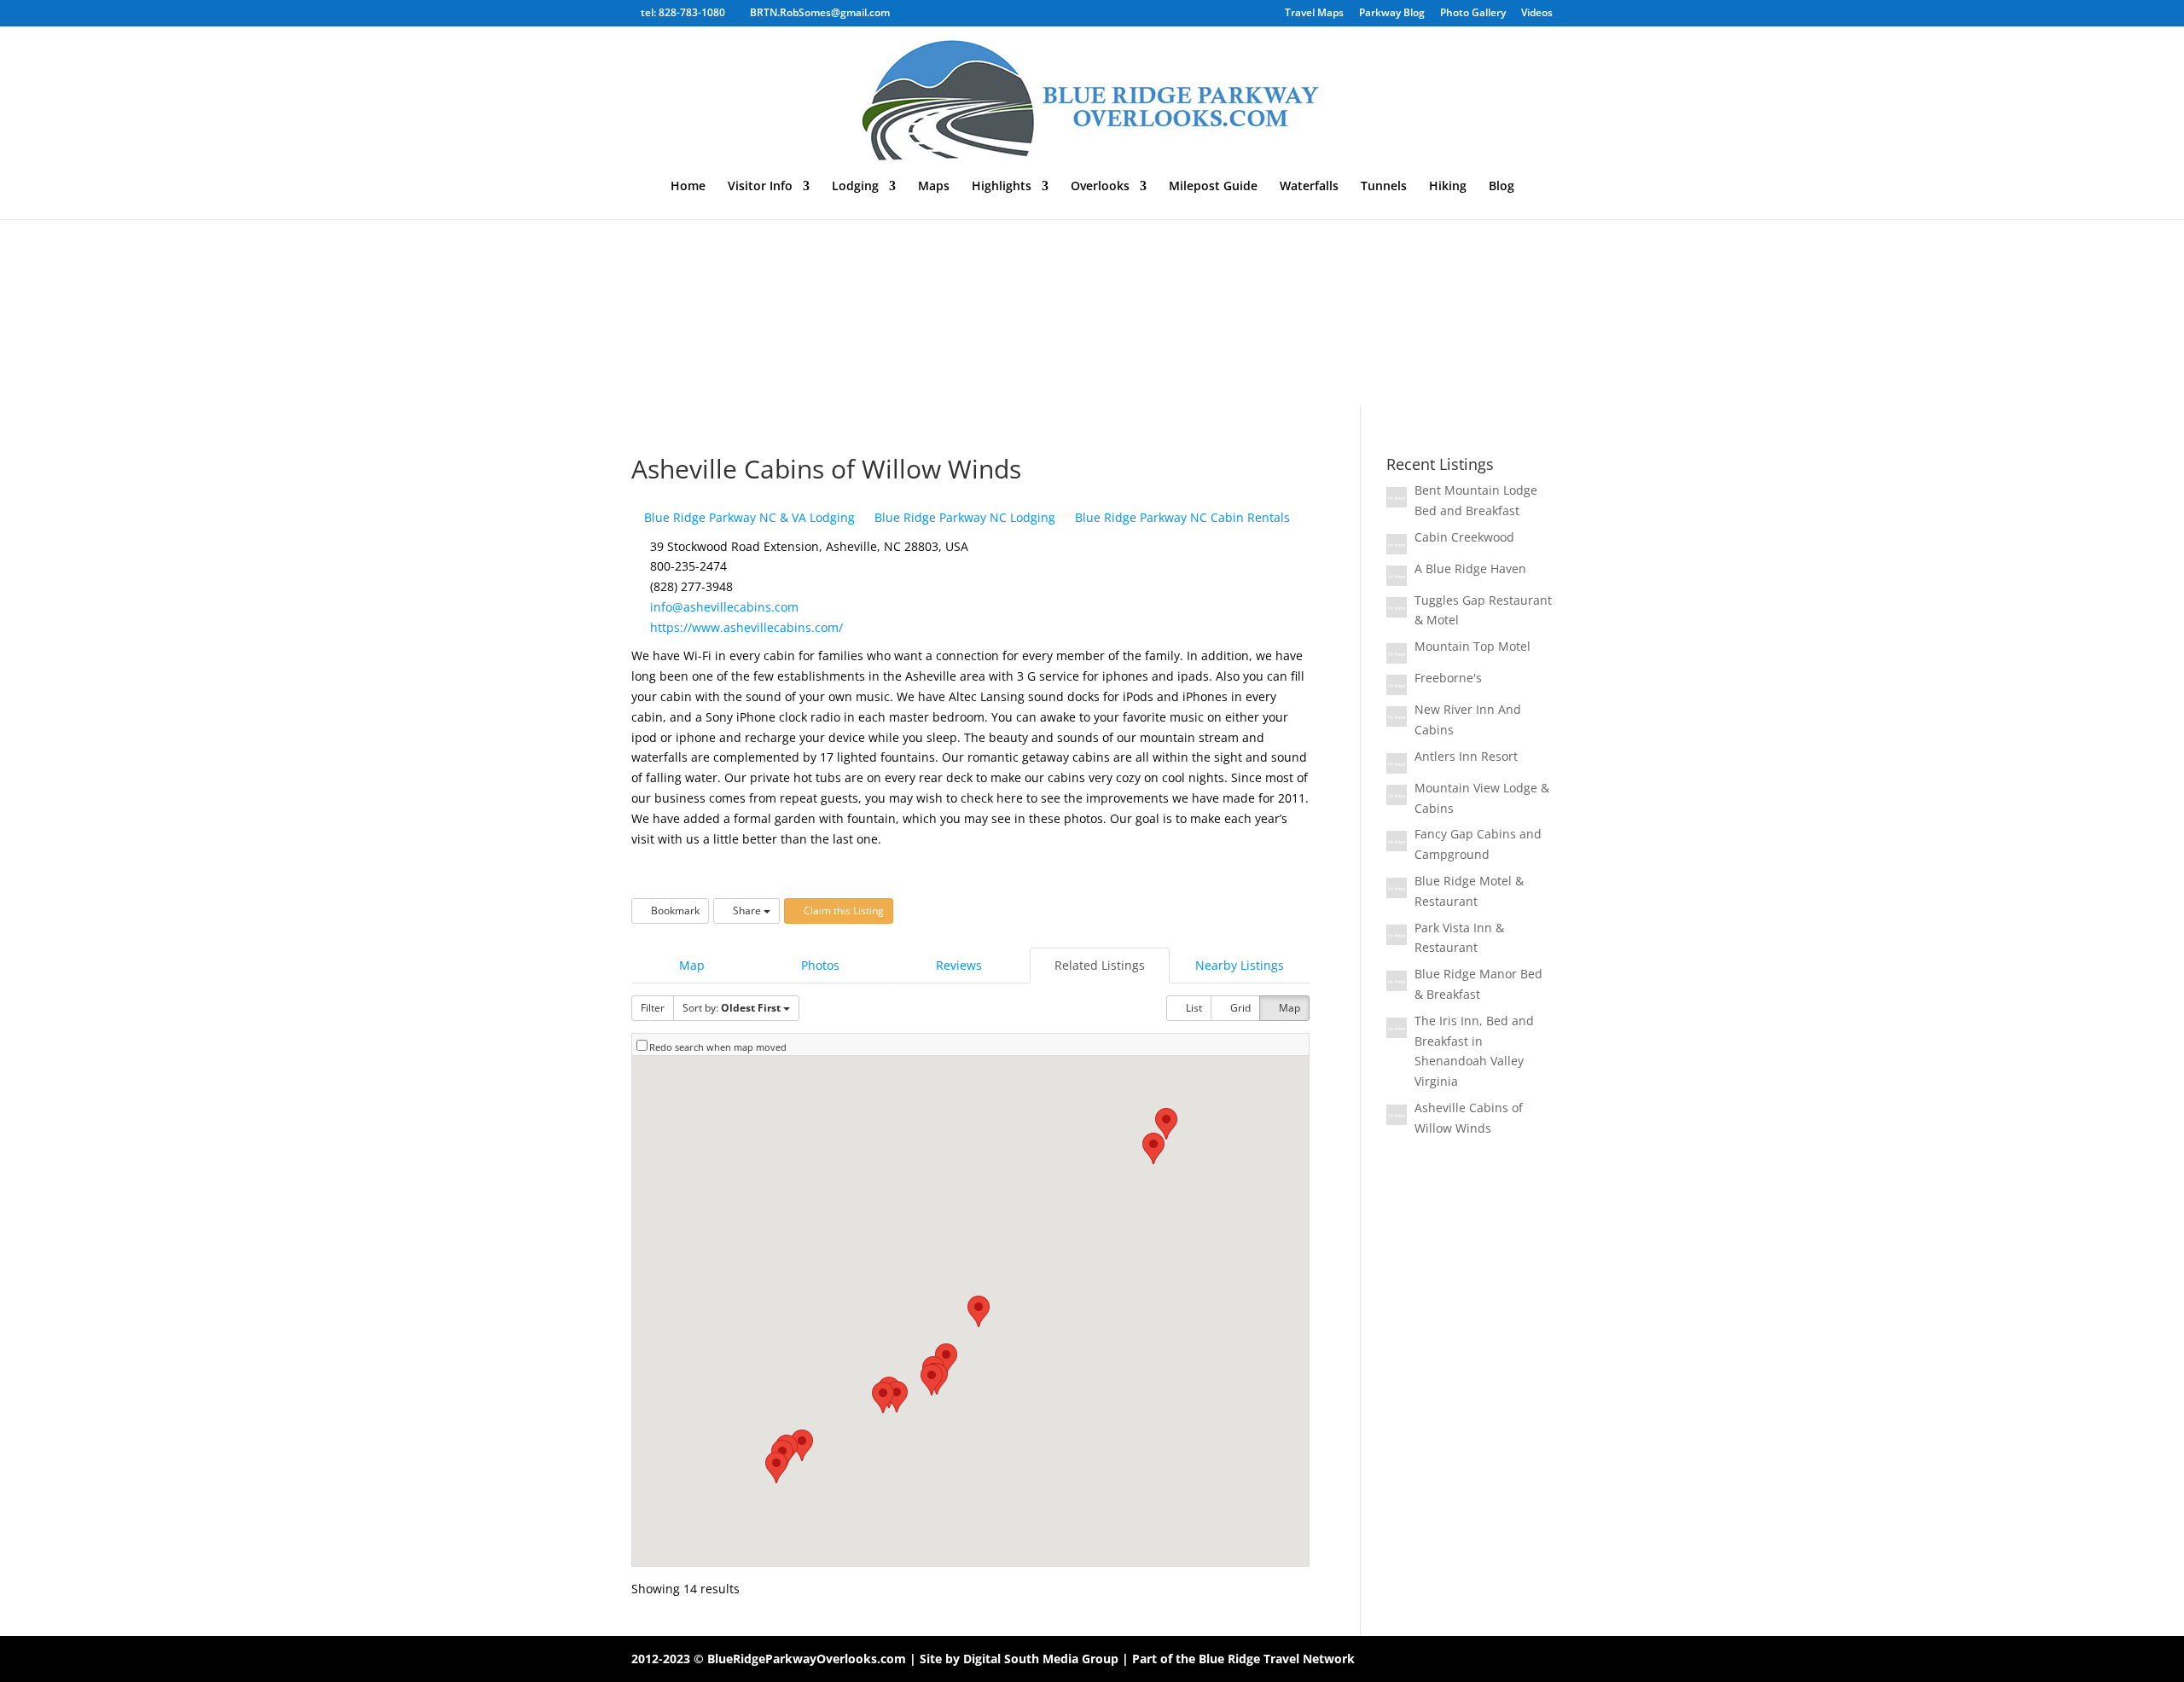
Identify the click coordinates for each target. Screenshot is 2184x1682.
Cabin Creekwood (1464, 537)
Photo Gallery (1473, 14)
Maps (934, 187)
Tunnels (1384, 187)
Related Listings (1100, 965)
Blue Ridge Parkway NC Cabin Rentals (1181, 517)
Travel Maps (1314, 14)
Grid (1239, 1008)
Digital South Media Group (1041, 1659)
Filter (653, 1008)
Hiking (1448, 187)
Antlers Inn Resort (1466, 756)
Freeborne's (1448, 678)
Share (747, 911)
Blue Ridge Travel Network (1277, 1659)
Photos (820, 965)
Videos (1537, 14)
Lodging (855, 187)
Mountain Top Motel (1472, 646)
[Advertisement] (1092, 279)
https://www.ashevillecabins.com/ (746, 627)
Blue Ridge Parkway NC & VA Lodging (748, 517)
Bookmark (674, 911)
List (1193, 1008)
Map (692, 965)
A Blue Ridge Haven (1470, 568)
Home (688, 187)
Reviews (959, 965)
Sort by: (732, 1008)
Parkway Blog (1392, 14)
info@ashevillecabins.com (724, 607)
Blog (1501, 187)
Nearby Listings (1240, 965)
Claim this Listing (842, 911)
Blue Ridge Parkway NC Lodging (963, 517)
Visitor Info (760, 187)
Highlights (1002, 187)
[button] (1166, 1124)
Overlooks (1100, 187)
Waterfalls (1309, 187)
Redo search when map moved (718, 1047)
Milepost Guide (1213, 187)
